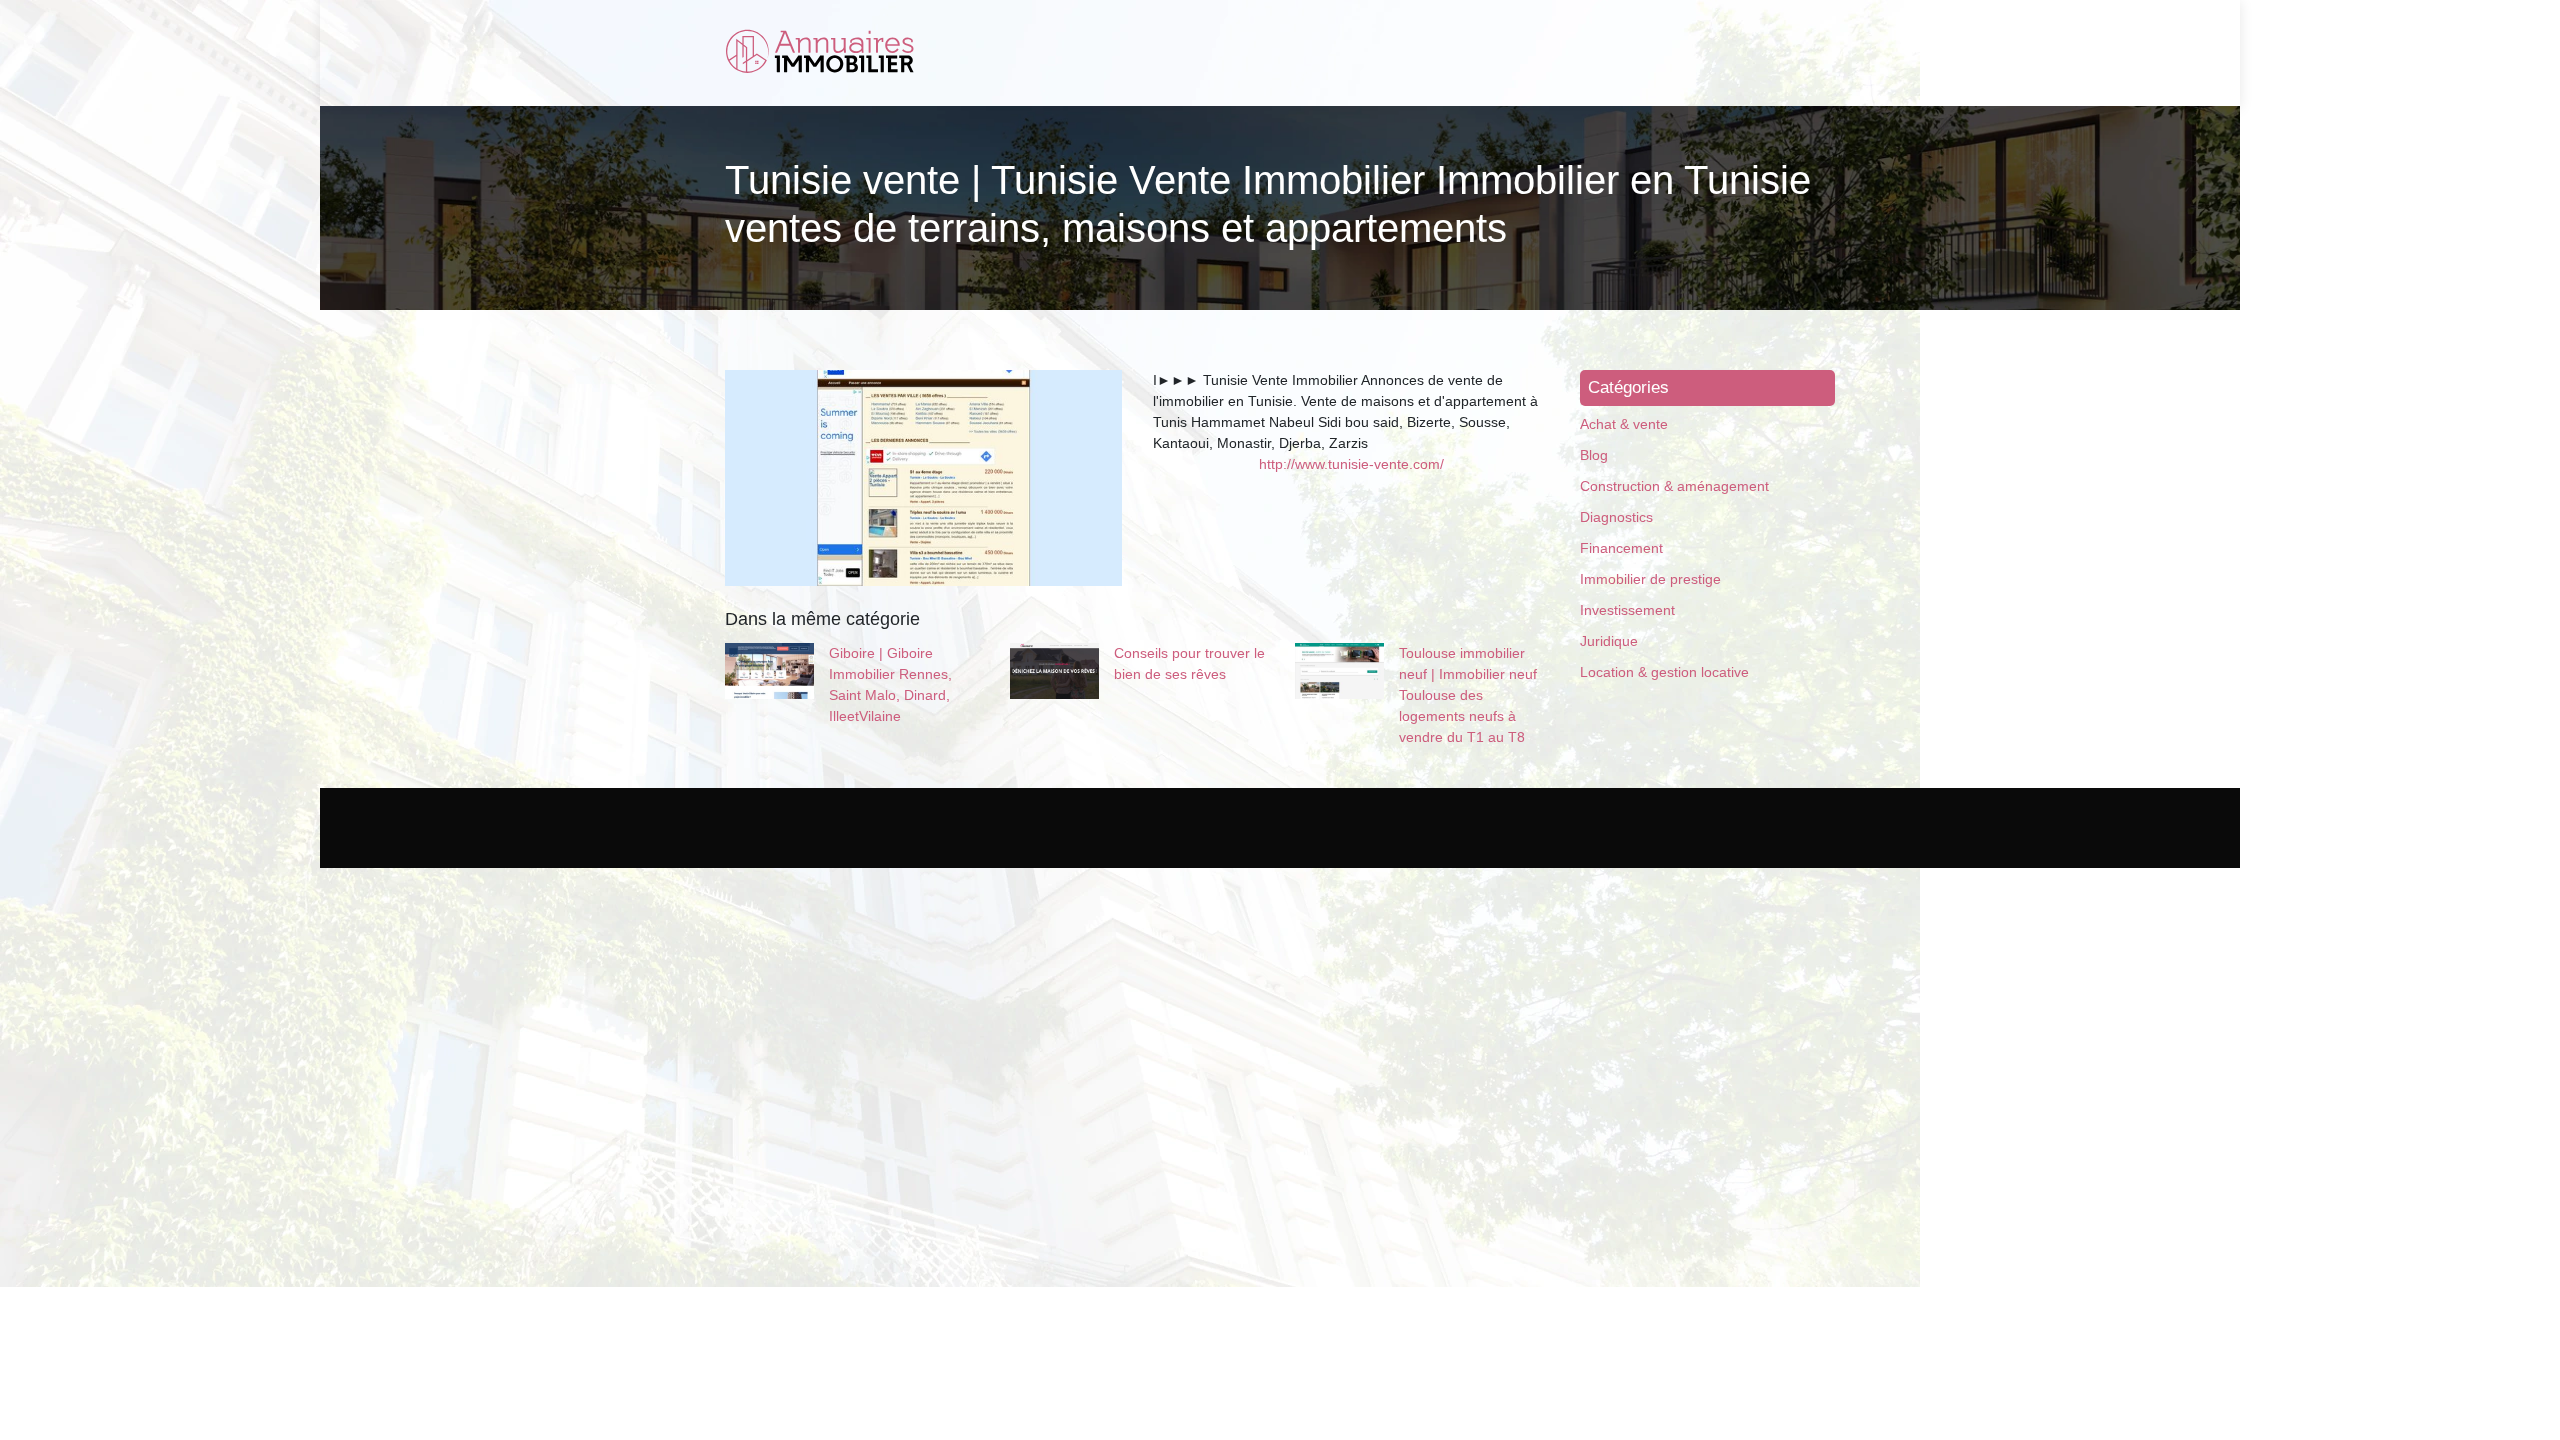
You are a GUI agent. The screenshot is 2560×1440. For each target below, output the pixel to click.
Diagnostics (1616, 517)
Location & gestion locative (1664, 672)
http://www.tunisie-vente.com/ (1351, 464)
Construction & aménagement (1674, 486)
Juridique (1609, 641)
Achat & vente (1624, 424)
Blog (1594, 455)
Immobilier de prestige (1650, 579)
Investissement (1627, 610)
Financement (1621, 548)
